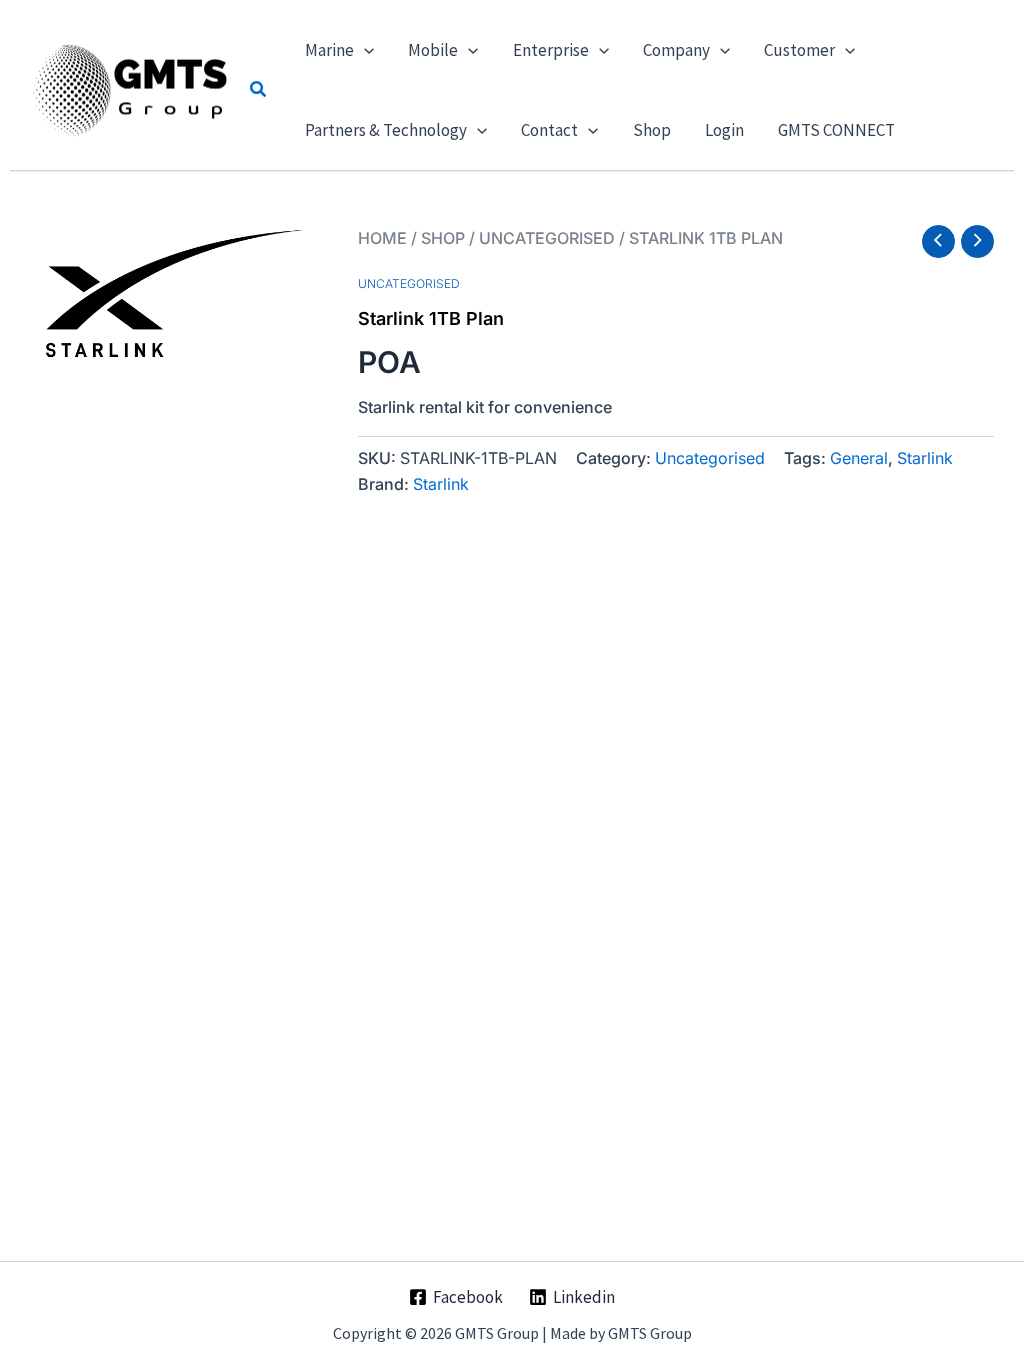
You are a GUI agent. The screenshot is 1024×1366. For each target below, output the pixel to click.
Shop (443, 238)
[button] (259, 90)
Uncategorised (547, 238)
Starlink (925, 458)
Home (382, 238)
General (859, 458)
